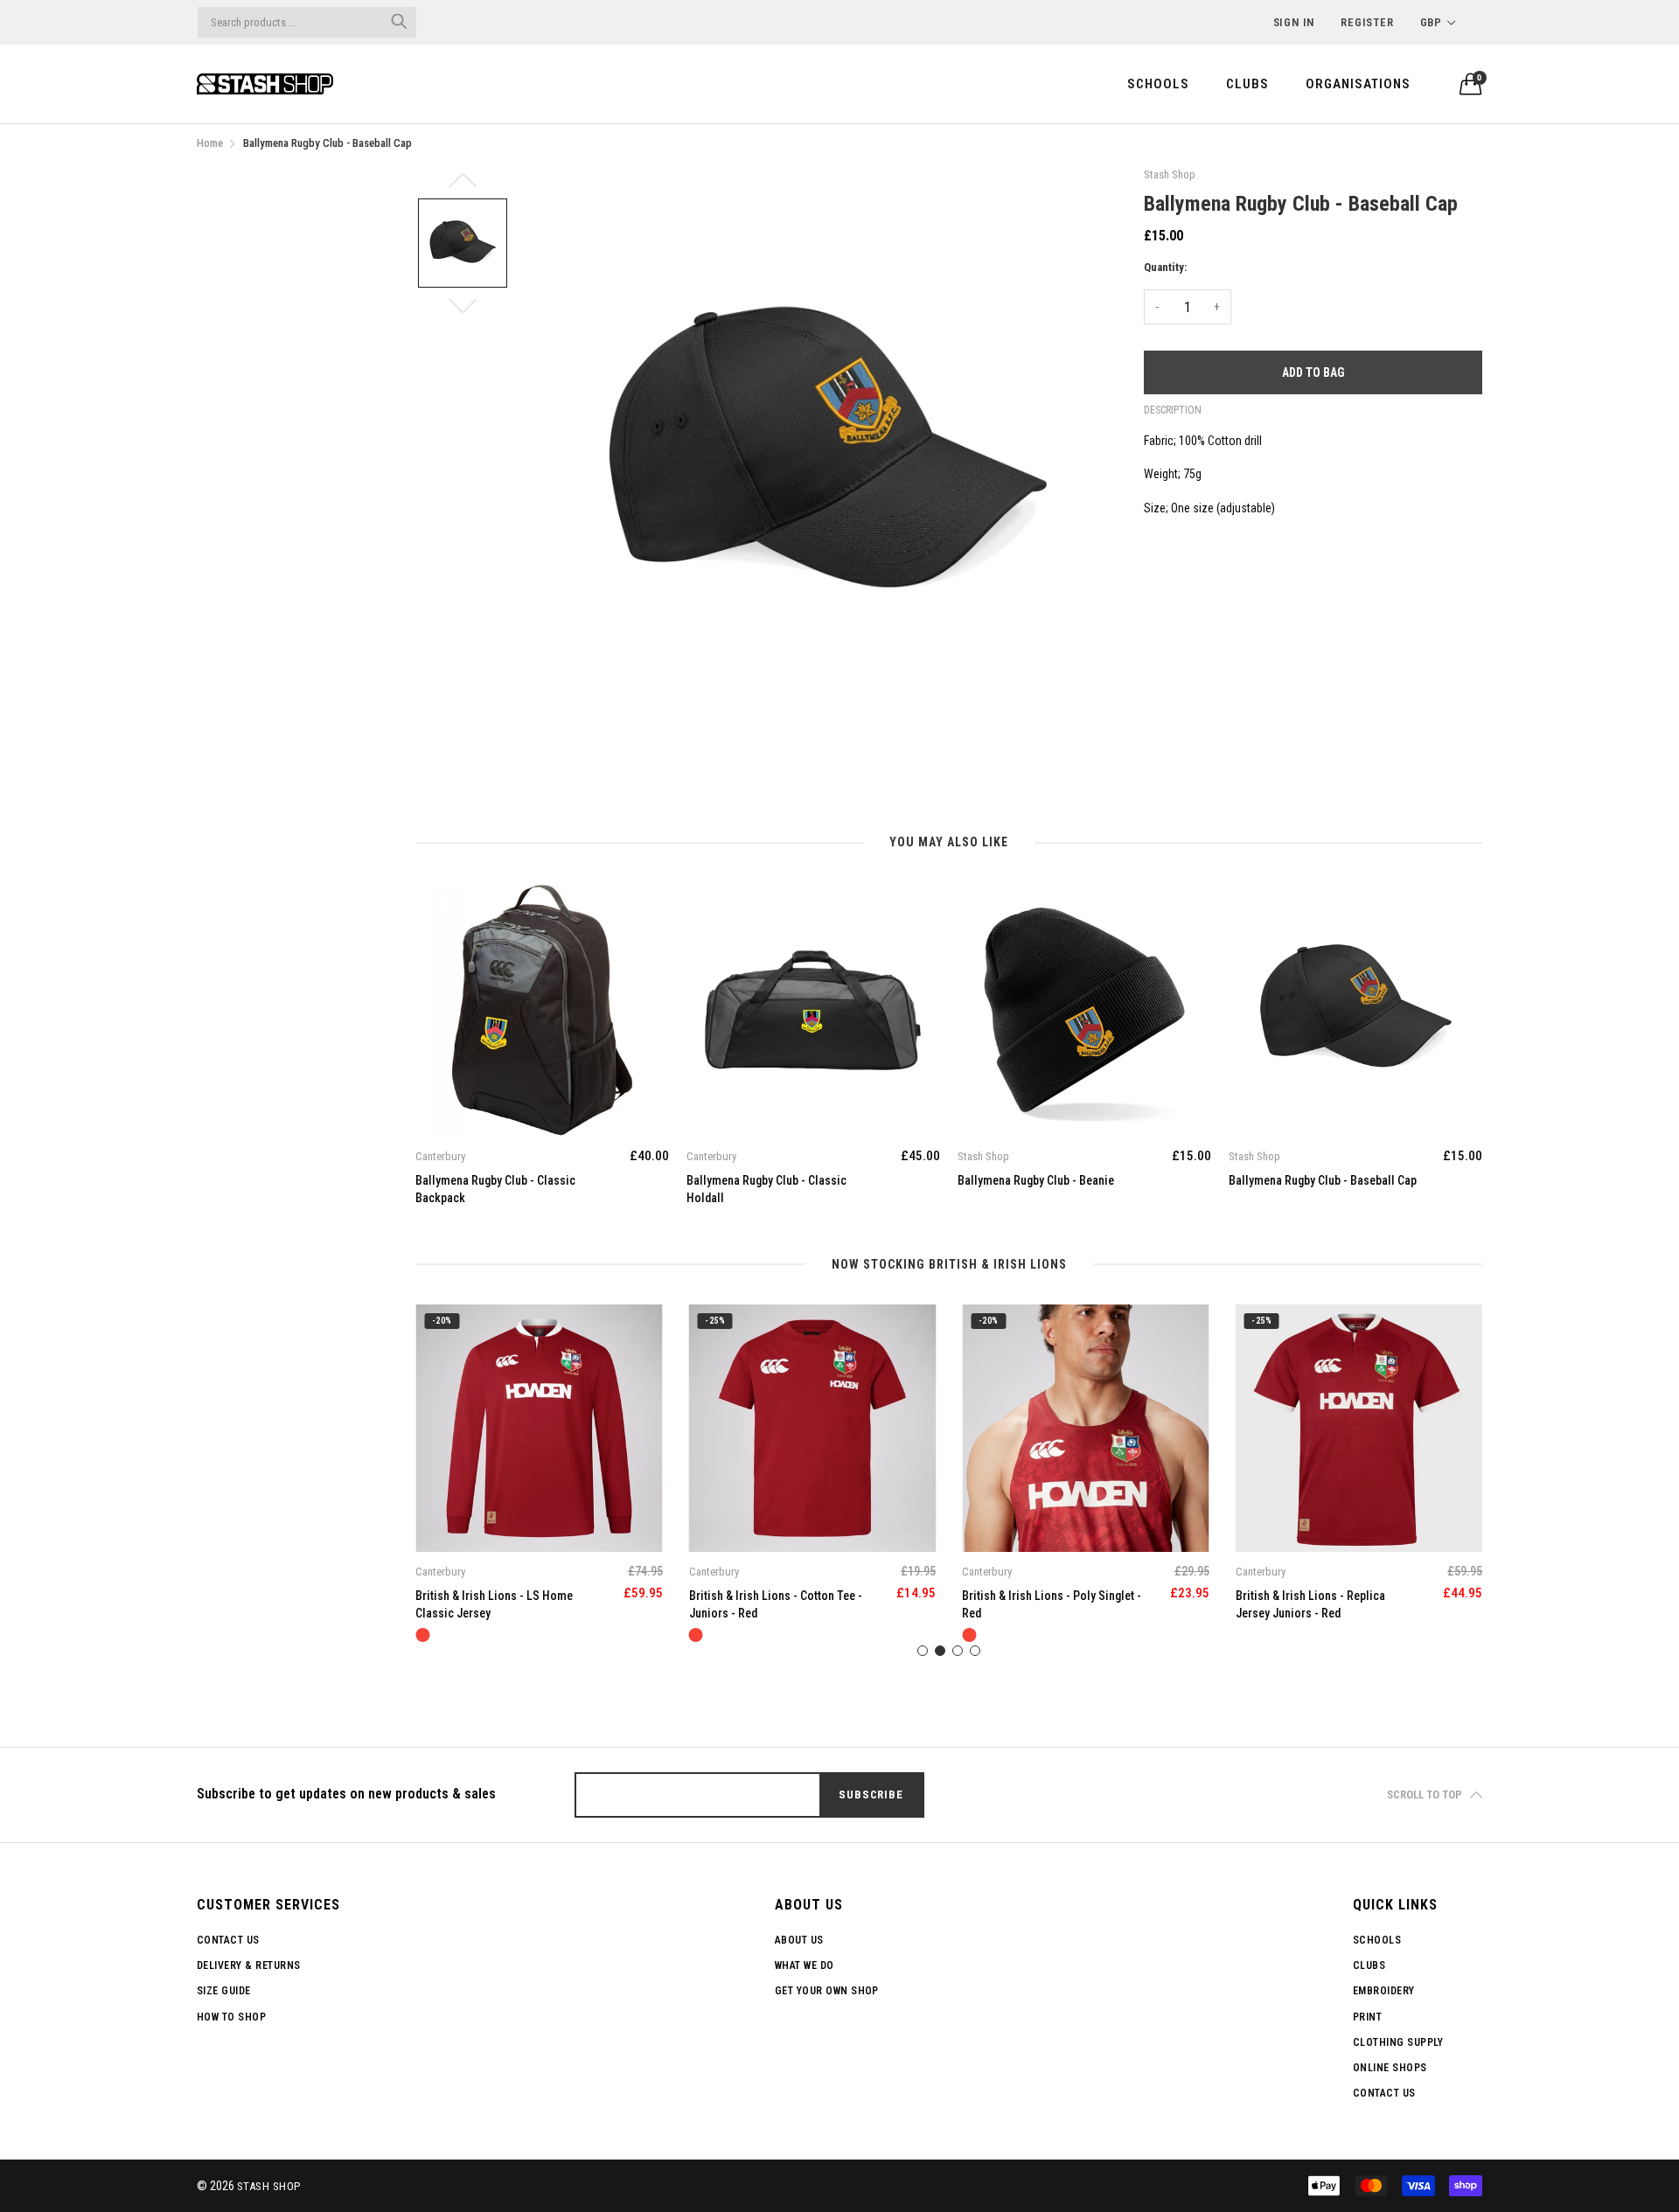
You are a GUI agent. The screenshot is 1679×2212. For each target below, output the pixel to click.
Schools (1158, 84)
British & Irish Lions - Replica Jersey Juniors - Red (1310, 1604)
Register (1367, 22)
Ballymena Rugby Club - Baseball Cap (1323, 1180)
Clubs (1247, 84)
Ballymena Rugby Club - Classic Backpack (495, 1189)
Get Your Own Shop (827, 1991)
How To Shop (231, 2017)
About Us (799, 1940)
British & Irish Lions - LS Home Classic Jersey (494, 1604)
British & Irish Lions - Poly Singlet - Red (1052, 1604)
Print (1367, 2017)
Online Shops (1390, 2068)
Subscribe (871, 1795)
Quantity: (1165, 267)
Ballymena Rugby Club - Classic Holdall (766, 1189)
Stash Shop (269, 2186)
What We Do (805, 1965)
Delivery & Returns (249, 1965)
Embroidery (1384, 1991)
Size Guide (224, 1991)
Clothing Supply (1398, 2042)
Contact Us (228, 1940)
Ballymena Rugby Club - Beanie (1036, 1180)
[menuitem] (1158, 83)
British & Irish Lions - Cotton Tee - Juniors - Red (776, 1604)
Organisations (1358, 84)
